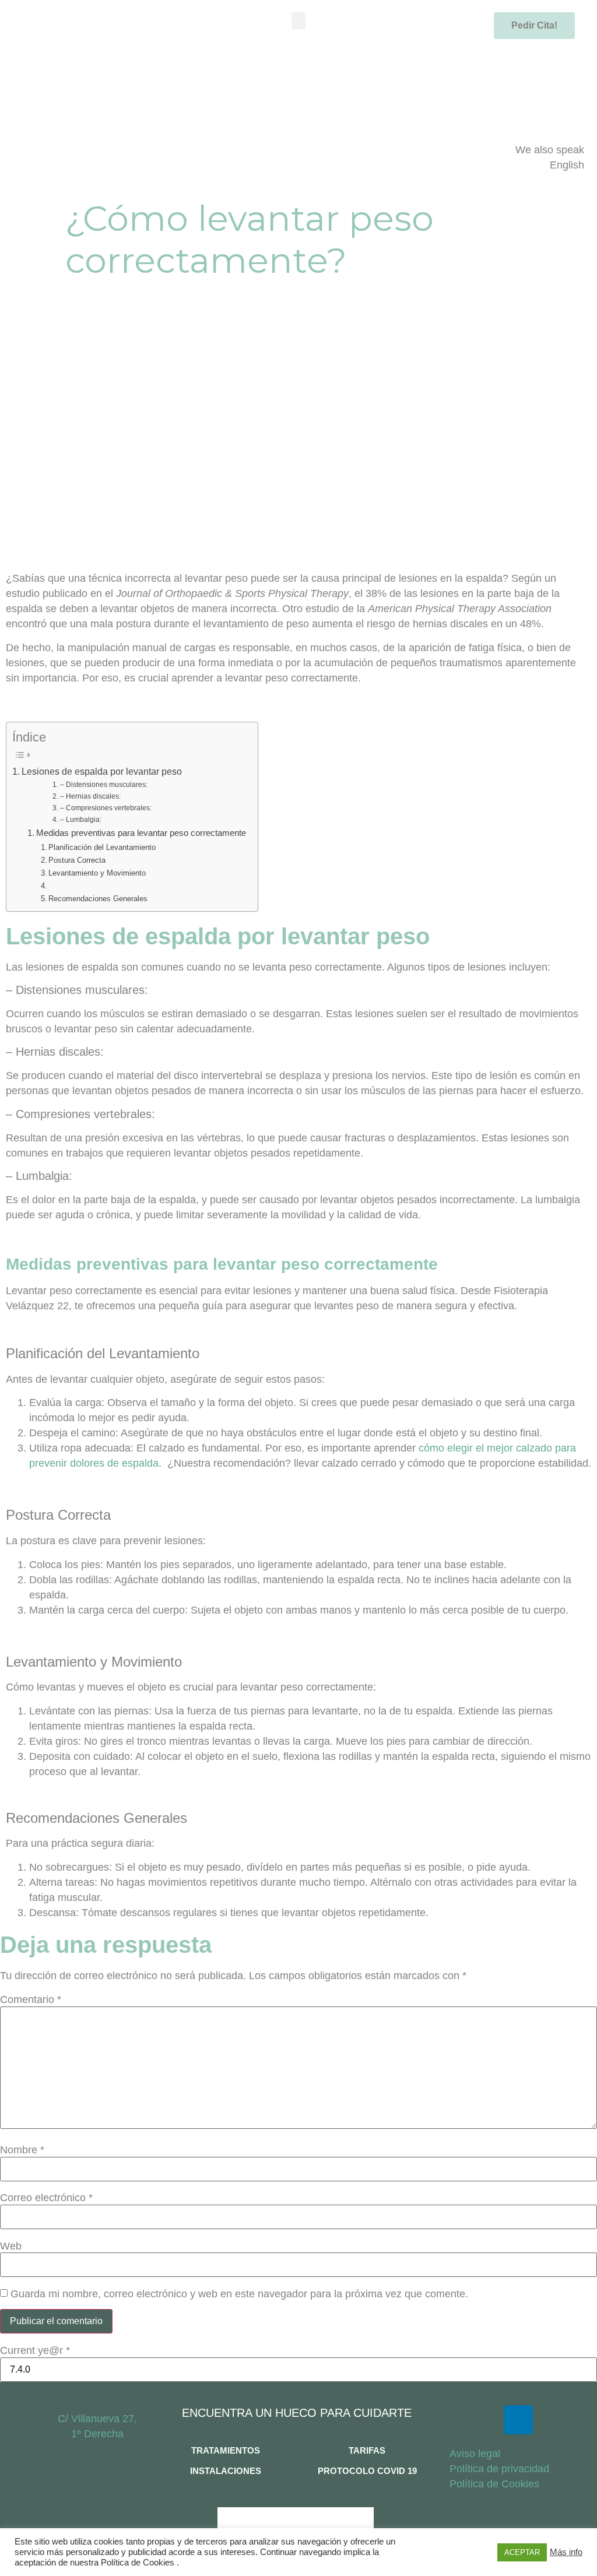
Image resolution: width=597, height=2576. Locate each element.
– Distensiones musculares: (103, 785)
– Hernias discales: (90, 796)
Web (11, 2246)
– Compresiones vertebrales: (106, 808)
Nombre (22, 2150)
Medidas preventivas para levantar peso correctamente (141, 833)
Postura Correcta (77, 860)
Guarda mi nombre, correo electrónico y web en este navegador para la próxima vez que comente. (239, 2294)
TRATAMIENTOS (226, 2450)
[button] (299, 21)
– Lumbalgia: (80, 820)
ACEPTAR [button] (522, 2552)
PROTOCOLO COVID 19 (367, 2471)
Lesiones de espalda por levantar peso (102, 771)
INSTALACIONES (226, 2471)
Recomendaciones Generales (98, 899)
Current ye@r (35, 2350)
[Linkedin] (518, 2420)
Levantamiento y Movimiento (97, 873)
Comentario (31, 1999)
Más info (566, 2552)
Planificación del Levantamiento (102, 847)
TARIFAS (367, 2450)
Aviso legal (475, 2454)
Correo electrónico (46, 2198)
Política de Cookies (494, 2484)
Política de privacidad (499, 2469)
